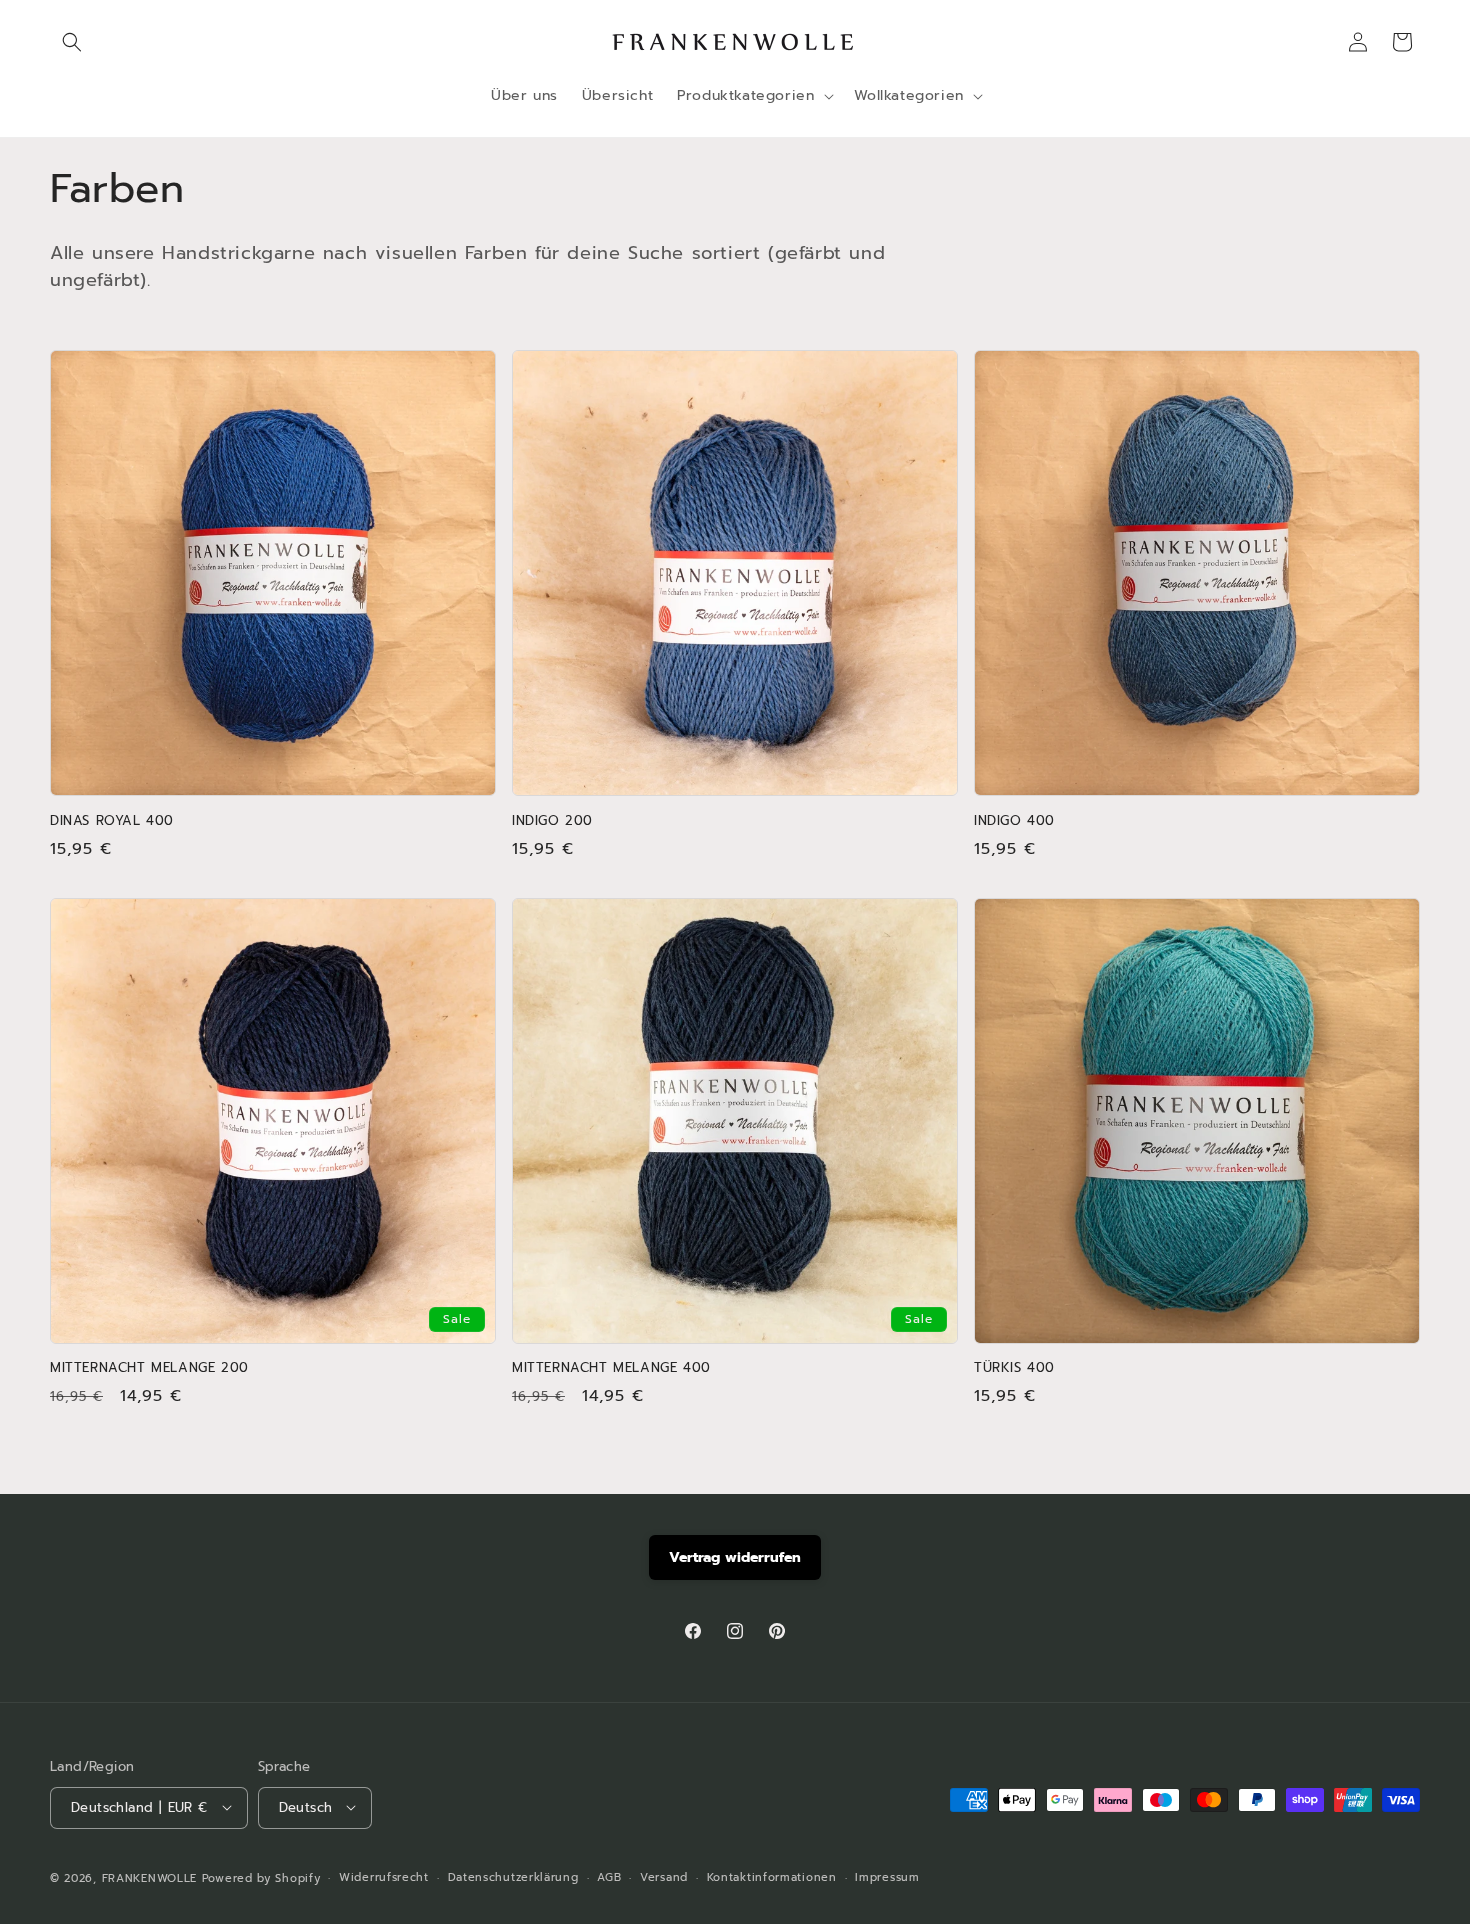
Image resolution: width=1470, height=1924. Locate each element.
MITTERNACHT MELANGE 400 (611, 1368)
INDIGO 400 (1014, 821)
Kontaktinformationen (772, 1876)
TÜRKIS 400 (1014, 1368)
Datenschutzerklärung (513, 1876)
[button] (72, 42)
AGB (609, 1876)
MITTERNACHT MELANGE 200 (149, 1368)
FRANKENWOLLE (149, 1877)
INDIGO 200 (552, 821)
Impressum (887, 1876)
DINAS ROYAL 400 (112, 821)
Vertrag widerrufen (735, 1557)
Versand (664, 1876)
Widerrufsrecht (384, 1876)
